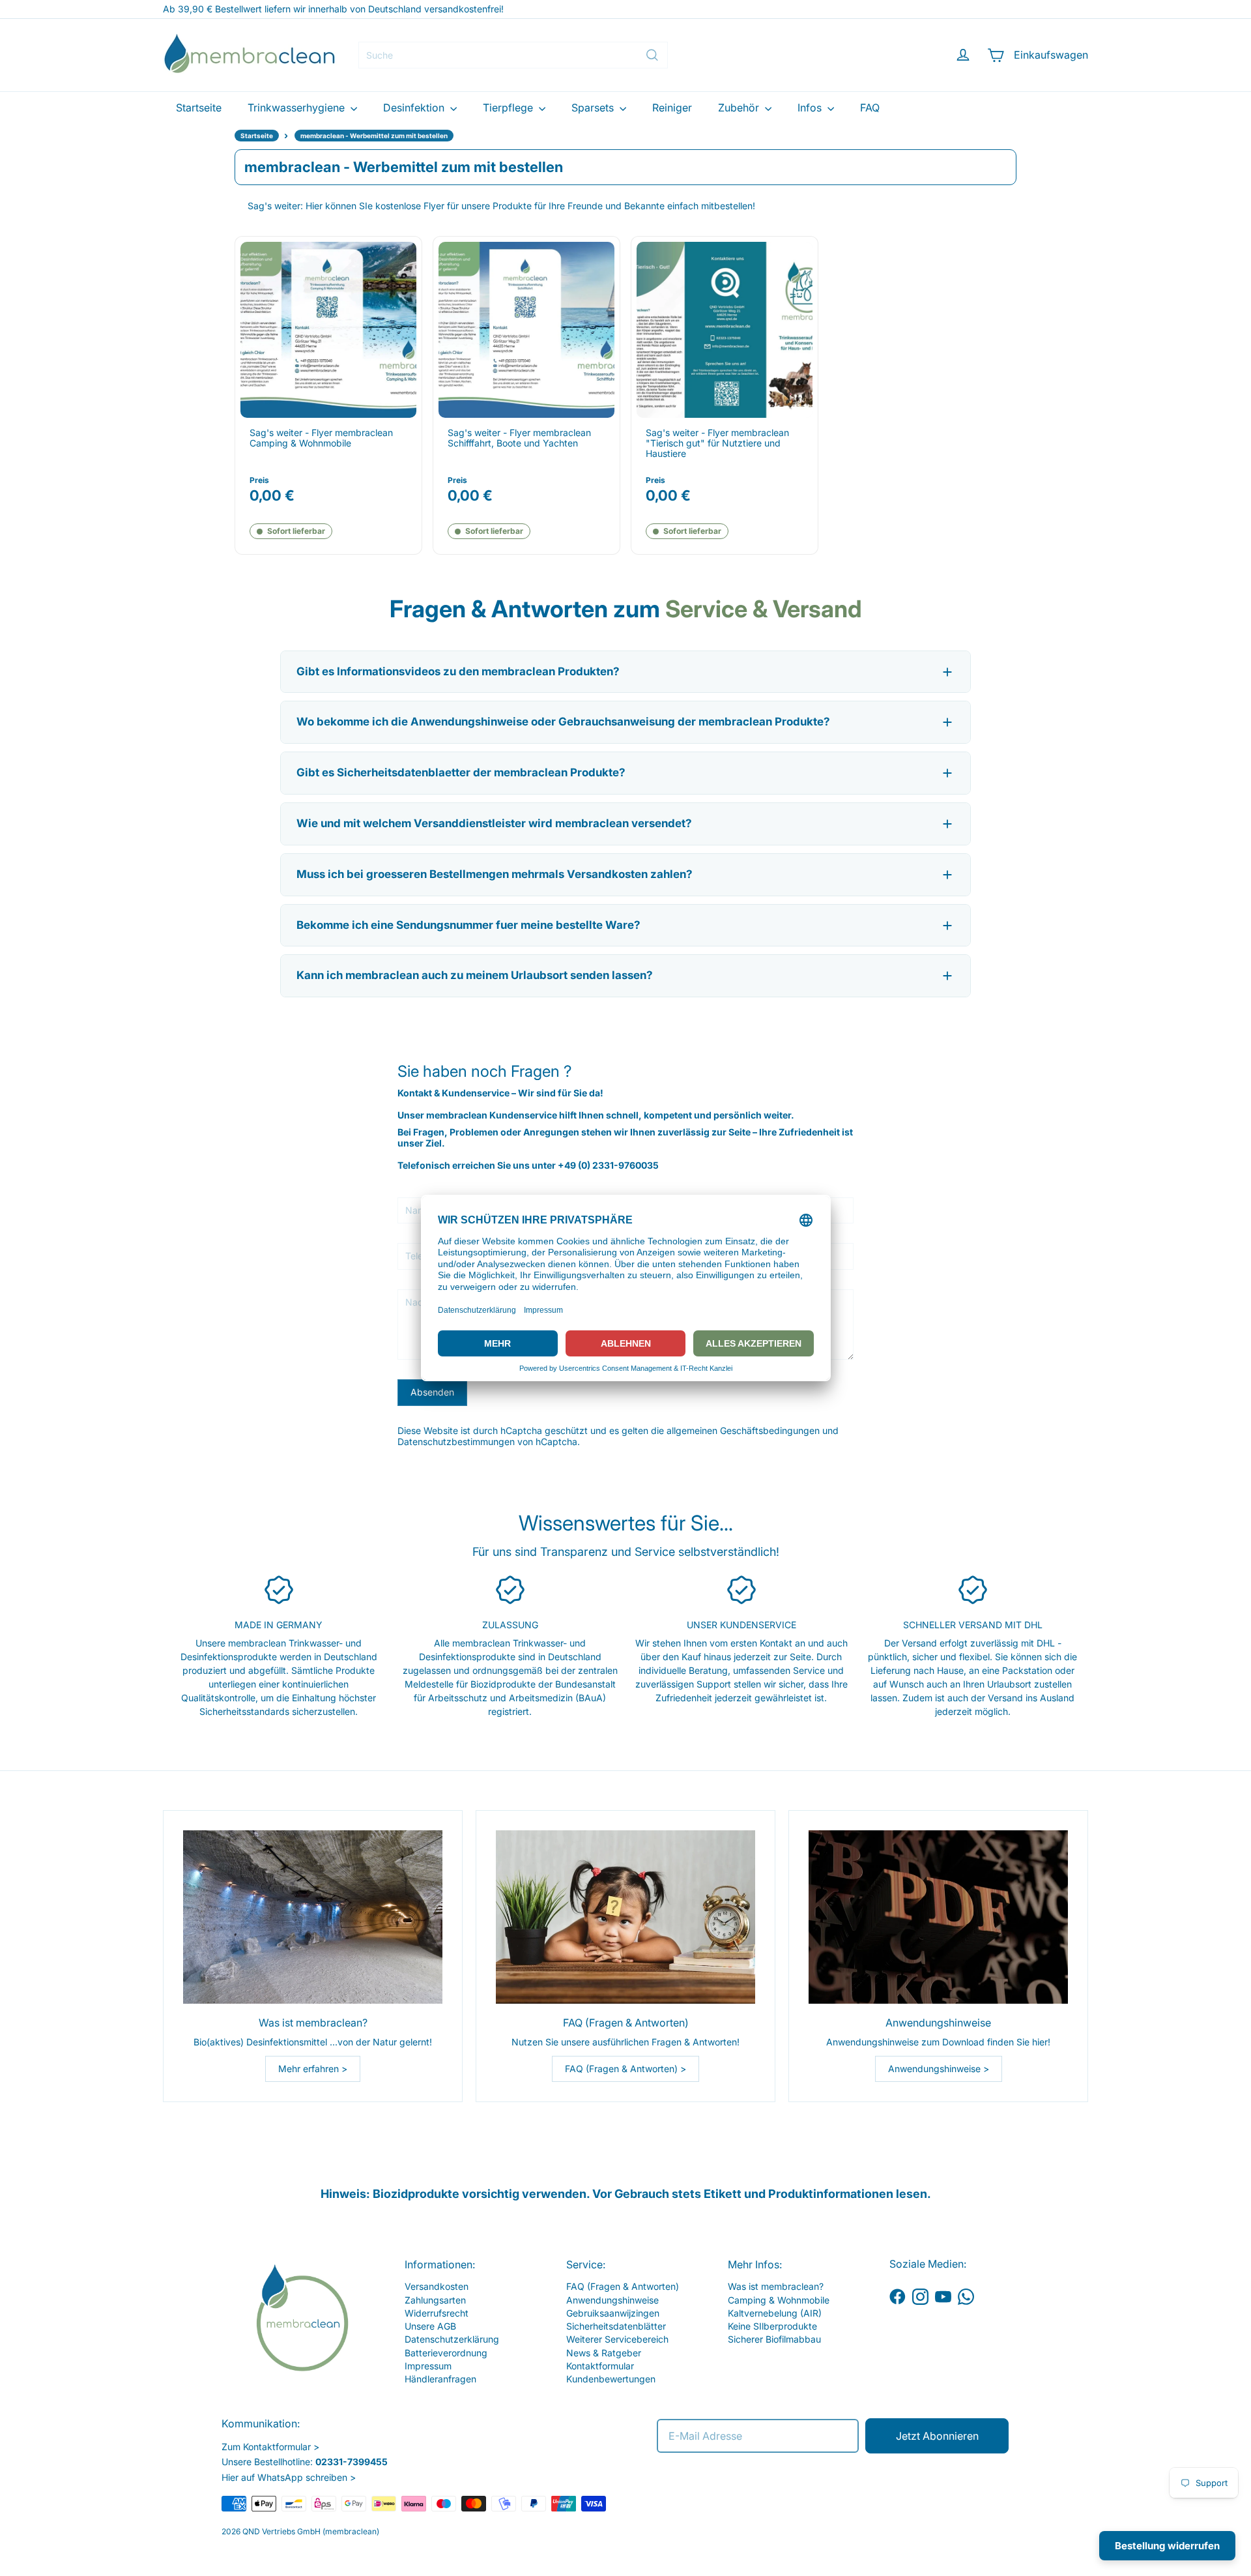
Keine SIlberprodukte (772, 2326)
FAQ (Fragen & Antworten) (623, 2286)
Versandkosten (437, 2286)
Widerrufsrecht (437, 2313)
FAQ (870, 108)
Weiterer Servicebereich (617, 2339)
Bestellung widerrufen (1167, 2546)
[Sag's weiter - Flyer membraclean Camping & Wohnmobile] (328, 330)
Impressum (428, 2366)
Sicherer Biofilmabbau (774, 2339)
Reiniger (672, 108)
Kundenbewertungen (611, 2379)
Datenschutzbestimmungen (456, 1442)
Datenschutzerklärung (452, 2339)
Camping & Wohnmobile (779, 2300)
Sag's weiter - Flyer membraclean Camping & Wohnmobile (321, 438)
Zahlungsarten (435, 2300)
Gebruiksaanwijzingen (613, 2313)
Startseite (199, 108)
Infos (811, 108)
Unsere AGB (430, 2326)
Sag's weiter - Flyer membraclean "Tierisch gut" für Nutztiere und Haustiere (717, 443)
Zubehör (740, 108)
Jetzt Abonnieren (937, 2436)
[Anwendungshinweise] (938, 1917)
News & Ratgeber (604, 2353)
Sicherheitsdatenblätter (616, 2326)
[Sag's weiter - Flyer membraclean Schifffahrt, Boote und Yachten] (526, 330)
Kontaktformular (600, 2366)
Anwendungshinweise (612, 2300)
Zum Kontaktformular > (270, 2447)
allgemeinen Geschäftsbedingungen (743, 1430)
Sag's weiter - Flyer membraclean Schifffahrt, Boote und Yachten (519, 438)
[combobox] (513, 55)
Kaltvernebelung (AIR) (775, 2313)
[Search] (652, 55)
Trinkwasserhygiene (297, 108)
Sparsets (594, 108)
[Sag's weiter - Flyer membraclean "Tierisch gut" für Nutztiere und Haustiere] (725, 330)
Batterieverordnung (446, 2353)
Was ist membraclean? (776, 2286)
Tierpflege (509, 108)
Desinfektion (415, 108)
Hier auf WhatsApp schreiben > (289, 2477)
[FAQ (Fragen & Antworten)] (625, 1917)
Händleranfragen (440, 2379)
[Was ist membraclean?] (313, 1917)
